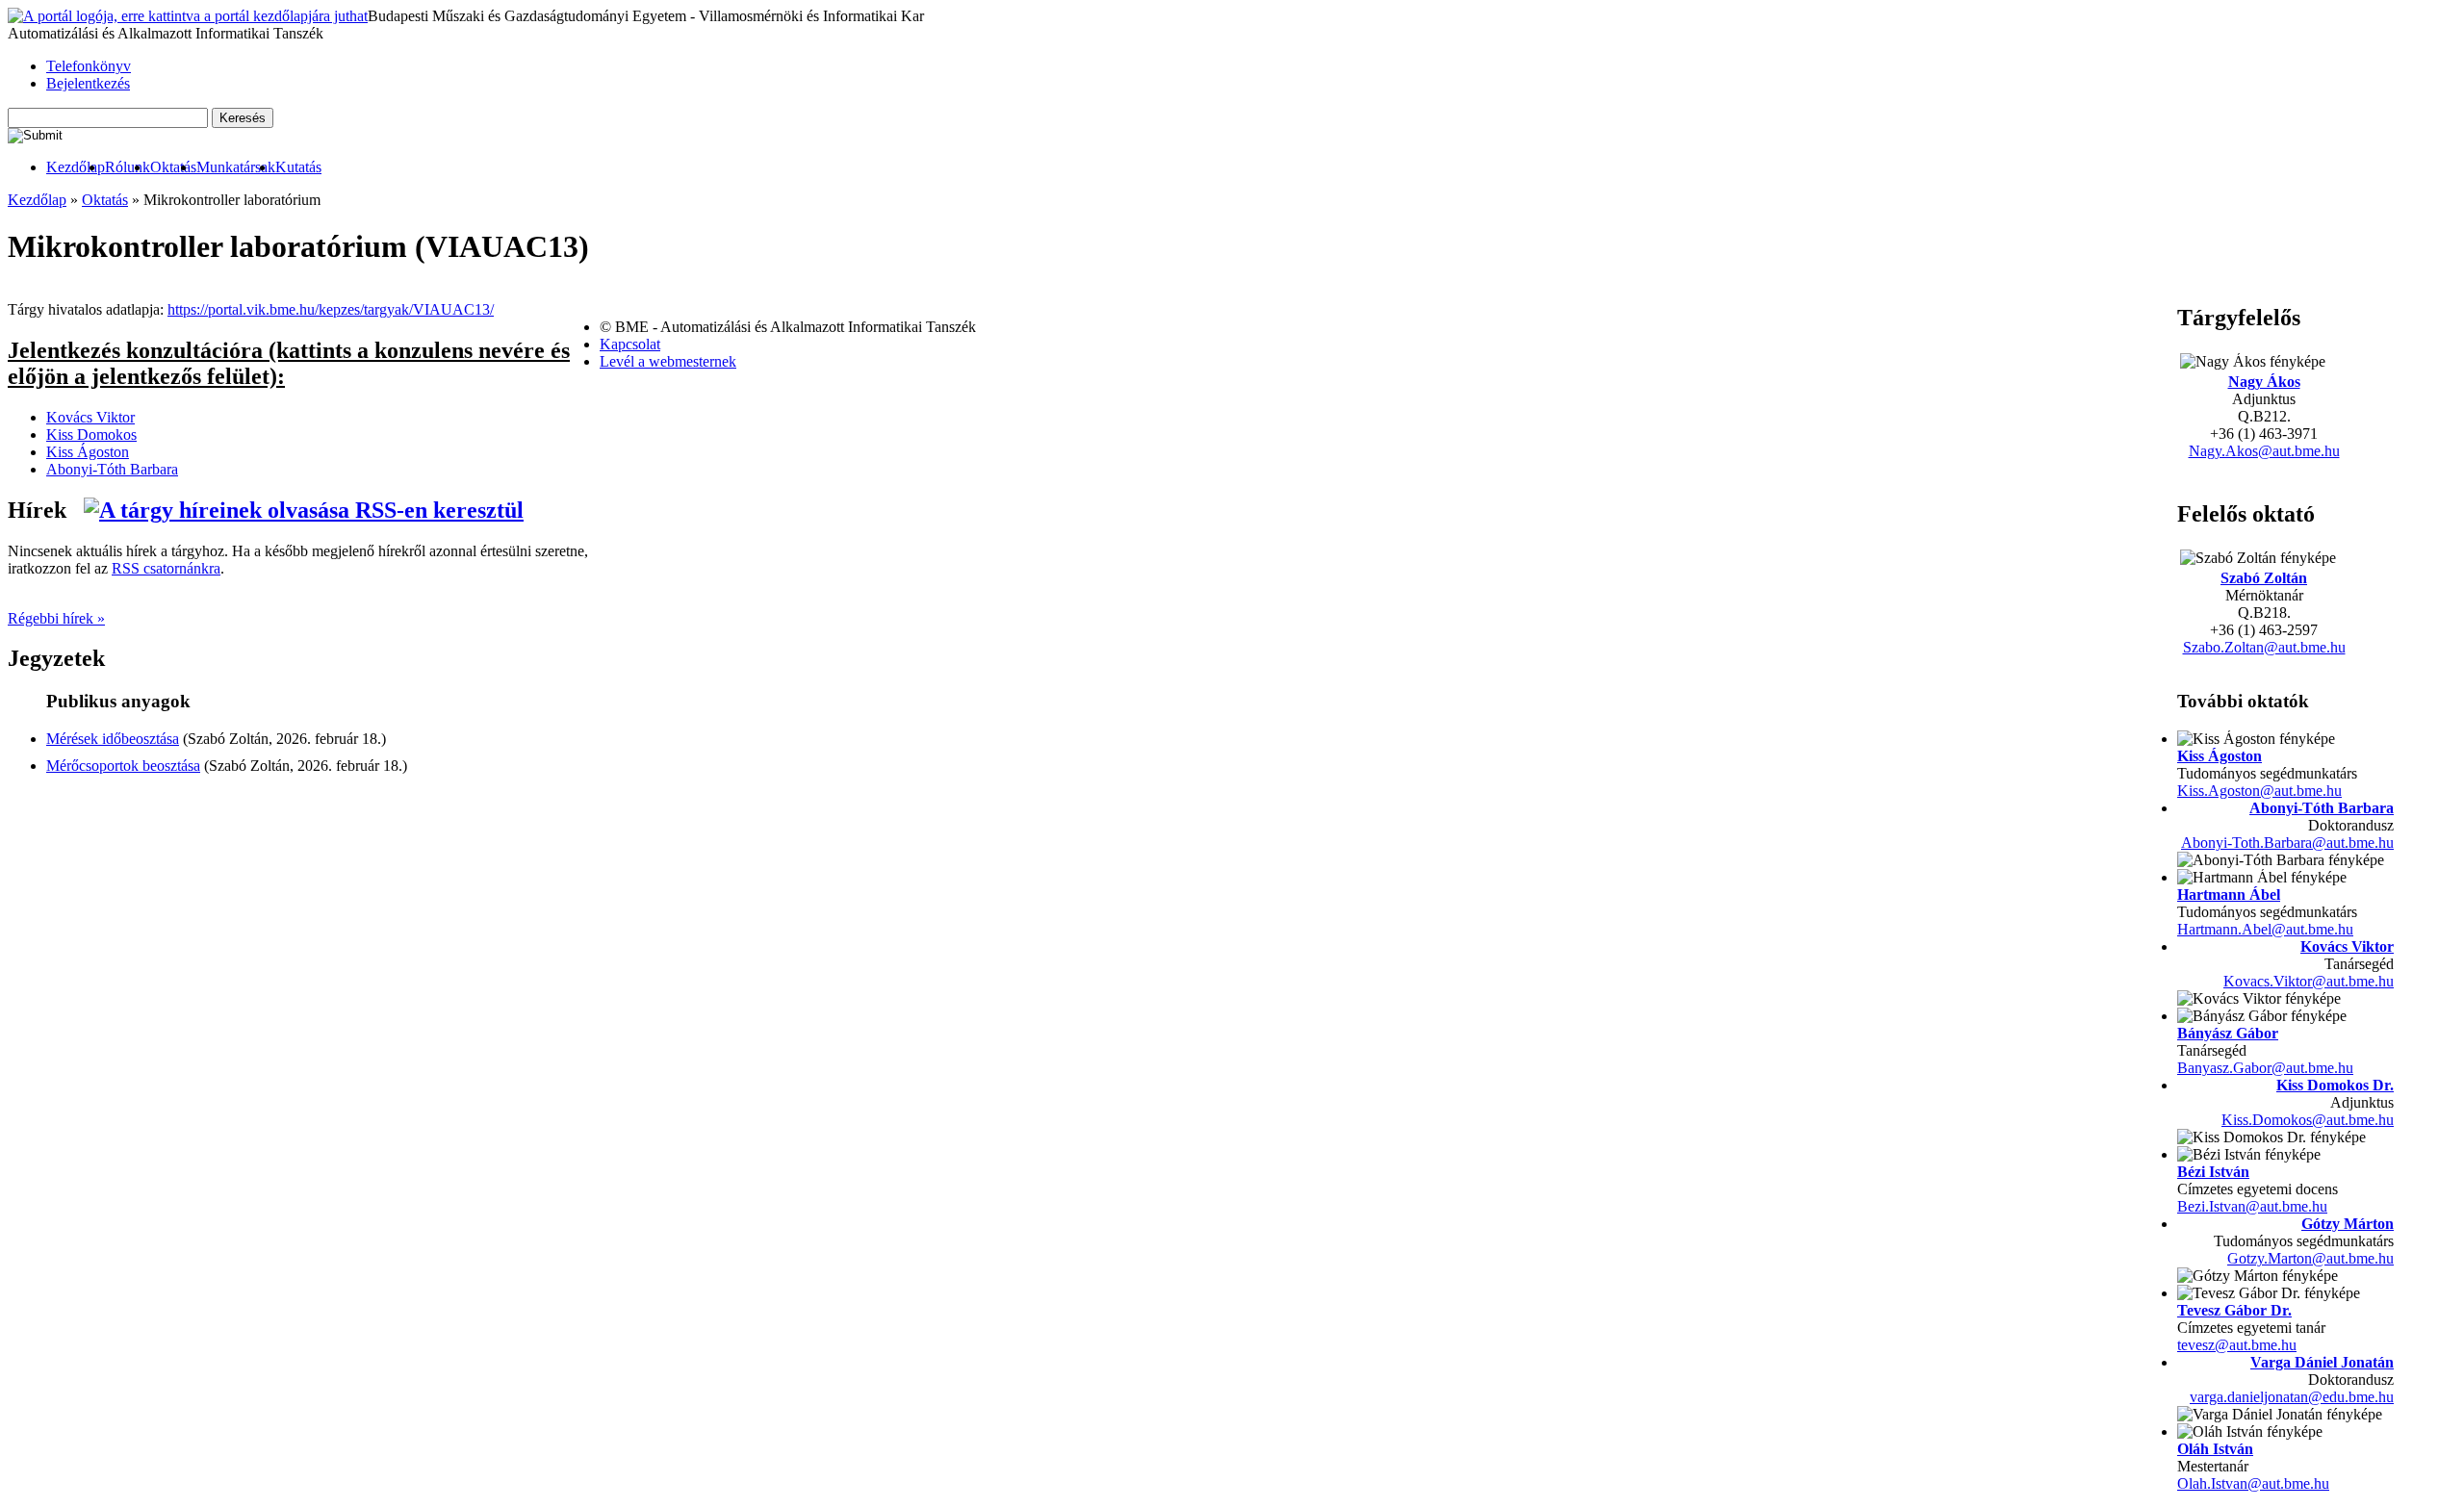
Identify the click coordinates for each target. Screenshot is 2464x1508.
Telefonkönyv (89, 66)
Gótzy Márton (2348, 1224)
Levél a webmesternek (668, 361)
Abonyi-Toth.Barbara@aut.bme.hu (2287, 843)
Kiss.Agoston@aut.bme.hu (2259, 791)
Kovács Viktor (2347, 946)
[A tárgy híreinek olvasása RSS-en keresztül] (304, 510)
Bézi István (2213, 1172)
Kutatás (298, 167)
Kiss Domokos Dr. (2335, 1085)
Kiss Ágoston (2220, 756)
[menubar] (165, 167)
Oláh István (2215, 1449)
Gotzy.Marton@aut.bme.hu (2310, 1258)
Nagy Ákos (2264, 382)
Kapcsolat (630, 344)
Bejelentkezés (88, 83)
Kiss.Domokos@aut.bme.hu (2308, 1120)
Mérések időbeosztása (113, 739)
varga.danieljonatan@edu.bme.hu (2292, 1397)
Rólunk (128, 167)
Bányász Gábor (2228, 1033)
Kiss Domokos (91, 435)
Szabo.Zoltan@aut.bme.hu (2264, 647)
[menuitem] (76, 167)
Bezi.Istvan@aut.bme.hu (2252, 1206)
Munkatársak (236, 167)
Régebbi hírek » (56, 618)
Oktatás (173, 167)
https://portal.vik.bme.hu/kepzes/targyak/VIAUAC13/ (331, 309)
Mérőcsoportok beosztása (123, 766)
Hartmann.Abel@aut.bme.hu (2265, 929)
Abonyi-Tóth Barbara (2322, 808)
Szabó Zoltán (2264, 578)
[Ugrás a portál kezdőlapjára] (188, 16)
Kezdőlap (76, 167)
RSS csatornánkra (166, 568)
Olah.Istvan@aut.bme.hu (2253, 1483)
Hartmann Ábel (2229, 895)
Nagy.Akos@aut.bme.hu (2264, 451)
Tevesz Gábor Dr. (2234, 1310)
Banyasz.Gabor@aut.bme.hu (2265, 1068)
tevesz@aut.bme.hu (2237, 1345)
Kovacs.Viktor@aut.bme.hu (2309, 981)
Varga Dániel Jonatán (2322, 1362)
